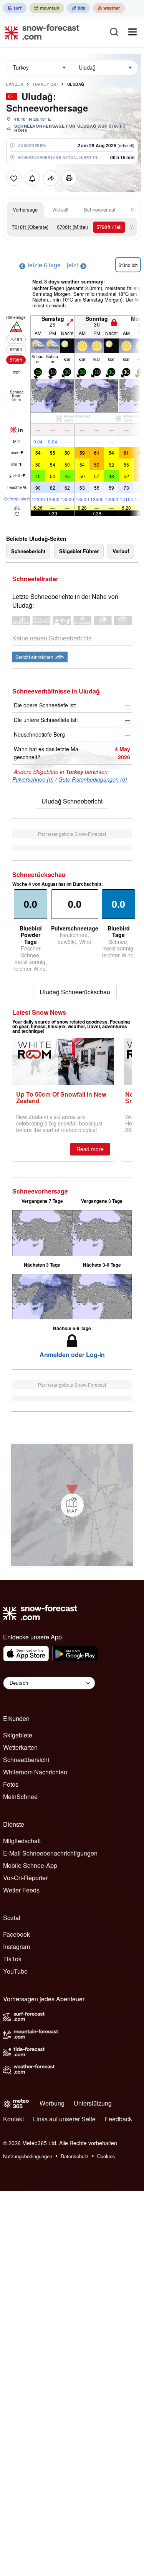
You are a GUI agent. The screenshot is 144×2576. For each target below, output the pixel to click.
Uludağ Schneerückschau (75, 992)
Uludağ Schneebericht (72, 801)
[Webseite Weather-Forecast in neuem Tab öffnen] (109, 8)
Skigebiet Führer (79, 551)
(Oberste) (30, 227)
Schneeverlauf (100, 209)
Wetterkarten (20, 1747)
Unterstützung (93, 2103)
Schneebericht (28, 551)
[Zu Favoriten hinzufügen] (14, 178)
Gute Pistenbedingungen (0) (93, 779)
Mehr (17, 400)
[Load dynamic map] (72, 1505)
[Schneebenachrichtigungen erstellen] (32, 178)
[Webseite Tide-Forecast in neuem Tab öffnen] (79, 8)
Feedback (118, 2119)
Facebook (17, 1934)
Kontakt (13, 2119)
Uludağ (76, 84)
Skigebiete (18, 1735)
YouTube (15, 1971)
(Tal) (109, 227)
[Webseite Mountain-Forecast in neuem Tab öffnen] (47, 8)
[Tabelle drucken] (69, 178)
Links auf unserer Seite (64, 2119)
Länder (15, 84)
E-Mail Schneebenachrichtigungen (50, 1853)
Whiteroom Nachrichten (35, 1772)
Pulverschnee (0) (33, 779)
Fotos (11, 1784)
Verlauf (121, 551)
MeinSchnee (20, 1797)
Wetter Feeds (21, 1890)
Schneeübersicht (26, 1760)
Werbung (52, 2103)
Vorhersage (25, 209)
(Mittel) (72, 227)
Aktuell (61, 209)
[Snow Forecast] (40, 32)
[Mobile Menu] (132, 32)
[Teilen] (51, 178)
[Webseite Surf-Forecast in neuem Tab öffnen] (15, 8)
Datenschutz (75, 2156)
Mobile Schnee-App (30, 1865)
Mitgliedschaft (22, 1841)
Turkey (45, 84)
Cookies (106, 2156)
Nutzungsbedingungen (28, 2156)
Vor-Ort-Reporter (25, 1878)
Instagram (17, 1947)
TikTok (12, 1959)
